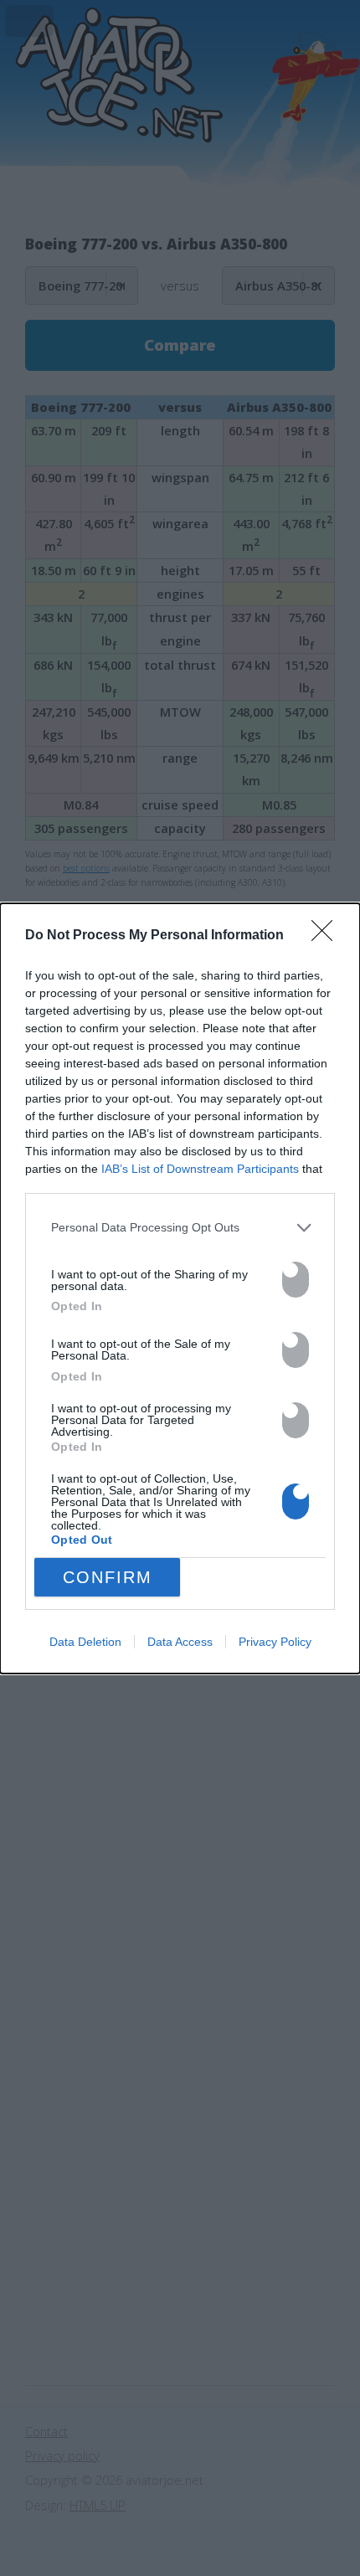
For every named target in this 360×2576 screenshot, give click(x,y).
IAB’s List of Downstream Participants (200, 1169)
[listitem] (180, 1228)
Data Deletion (85, 1642)
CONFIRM (108, 1577)
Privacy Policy (275, 1642)
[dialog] (180, 1288)
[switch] (296, 1280)
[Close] (327, 936)
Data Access (180, 1642)
